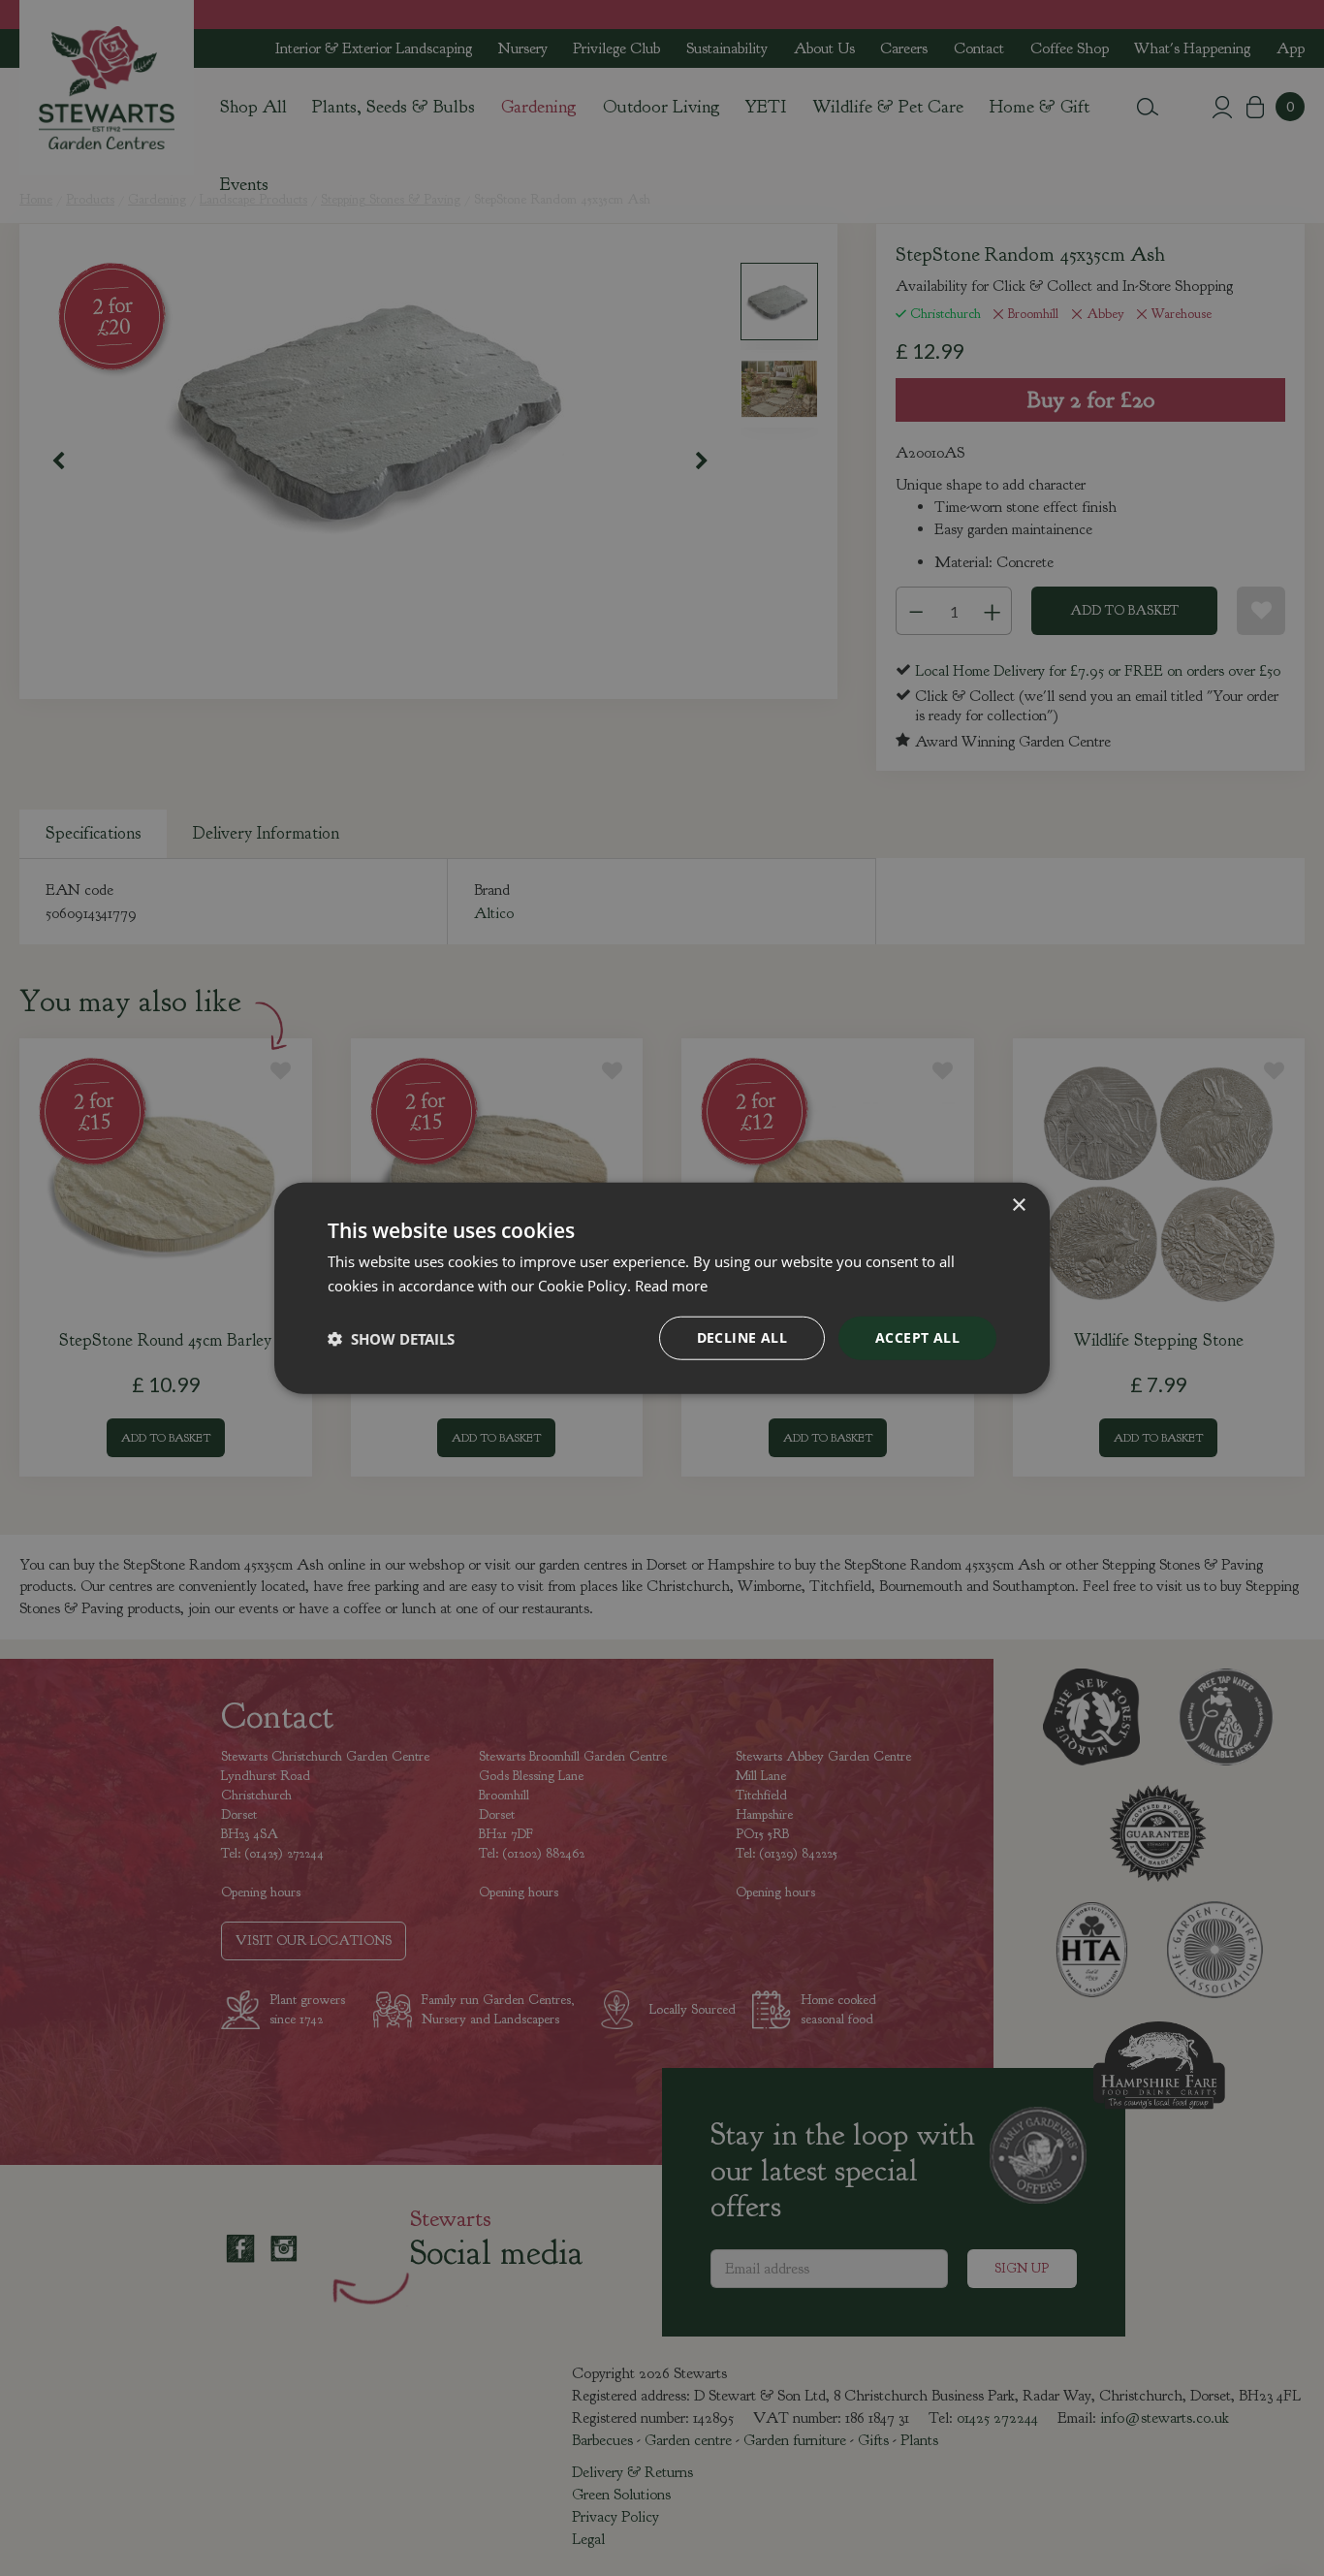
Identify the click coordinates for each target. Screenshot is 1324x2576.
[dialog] (662, 1288)
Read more (671, 1285)
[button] (391, 1338)
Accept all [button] (917, 1337)
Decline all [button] (742, 1337)
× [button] (1018, 1205)
